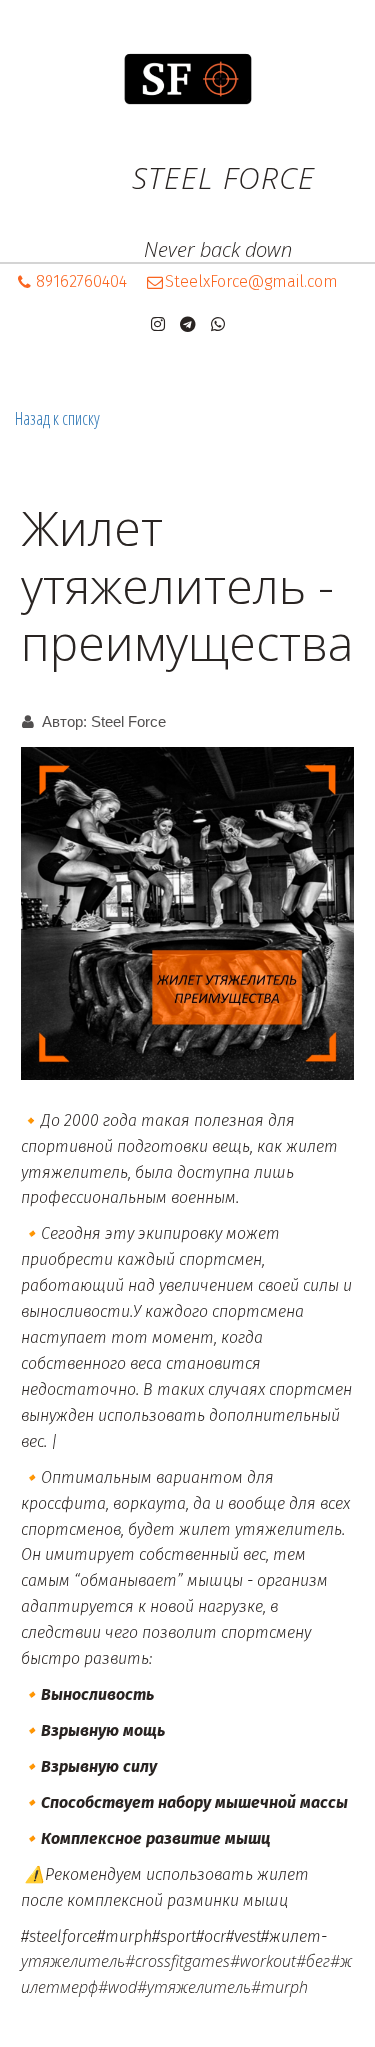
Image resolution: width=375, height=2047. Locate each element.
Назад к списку (57, 418)
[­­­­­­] (187, 218)
